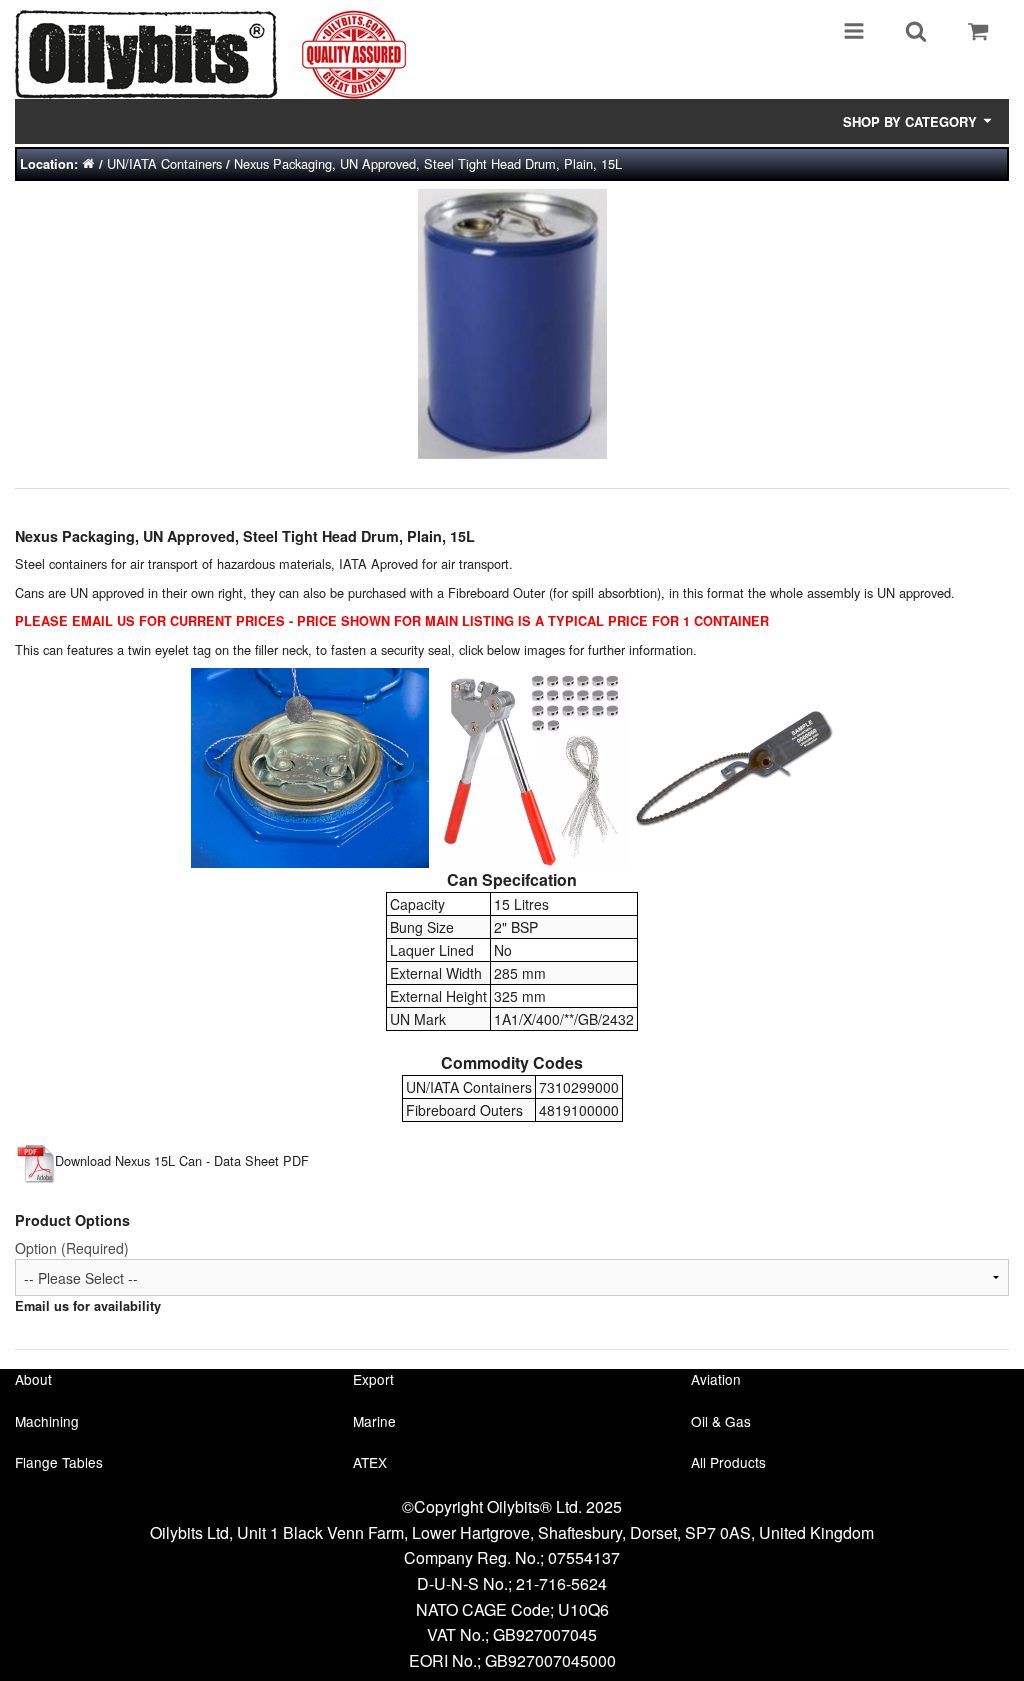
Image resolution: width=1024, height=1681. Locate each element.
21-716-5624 (561, 1583)
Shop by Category (912, 121)
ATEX (370, 1462)
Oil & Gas (721, 1421)
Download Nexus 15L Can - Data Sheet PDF (182, 1160)
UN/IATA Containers (164, 163)
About (33, 1379)
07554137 (584, 1557)
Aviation (716, 1379)
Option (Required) (72, 1248)
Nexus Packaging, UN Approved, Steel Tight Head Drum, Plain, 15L (428, 163)
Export (373, 1379)
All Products (728, 1462)
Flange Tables (59, 1462)
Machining (47, 1421)
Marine (374, 1421)
